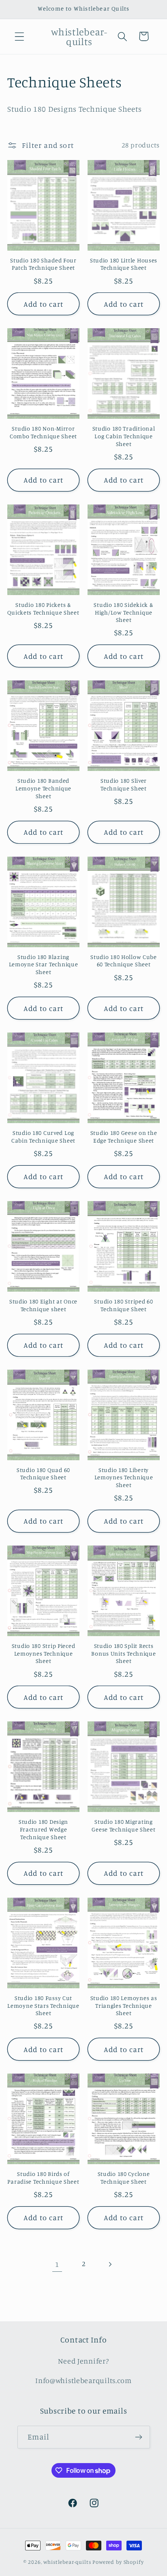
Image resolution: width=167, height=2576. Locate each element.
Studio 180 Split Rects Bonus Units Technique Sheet (123, 1653)
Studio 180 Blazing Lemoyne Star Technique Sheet (44, 964)
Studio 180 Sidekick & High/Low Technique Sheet (123, 612)
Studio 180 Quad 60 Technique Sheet (43, 1474)
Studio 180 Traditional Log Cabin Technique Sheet (124, 436)
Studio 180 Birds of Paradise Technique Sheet (43, 2178)
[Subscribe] (139, 2437)
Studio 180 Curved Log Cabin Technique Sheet (43, 1136)
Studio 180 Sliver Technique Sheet (124, 784)
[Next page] (110, 2264)
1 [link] (57, 2264)
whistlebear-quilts (67, 2562)
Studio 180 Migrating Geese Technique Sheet (123, 1825)
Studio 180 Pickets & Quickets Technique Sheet (43, 608)
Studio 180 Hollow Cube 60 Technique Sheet (124, 961)
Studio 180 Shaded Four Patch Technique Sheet (43, 264)
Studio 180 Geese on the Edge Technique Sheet (124, 1136)
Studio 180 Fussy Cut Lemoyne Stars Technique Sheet (43, 2005)
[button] (20, 36)
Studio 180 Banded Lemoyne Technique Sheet (43, 788)
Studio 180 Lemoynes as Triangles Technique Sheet (124, 2005)
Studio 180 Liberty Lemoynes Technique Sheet (124, 1477)
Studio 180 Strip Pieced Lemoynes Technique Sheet (44, 1653)
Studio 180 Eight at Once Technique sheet (43, 1305)
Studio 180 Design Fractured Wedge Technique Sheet (43, 1829)
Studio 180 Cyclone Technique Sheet (124, 2178)
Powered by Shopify (118, 2562)
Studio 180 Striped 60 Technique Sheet (123, 1305)
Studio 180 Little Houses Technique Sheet (124, 264)
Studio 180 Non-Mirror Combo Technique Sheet (43, 432)
